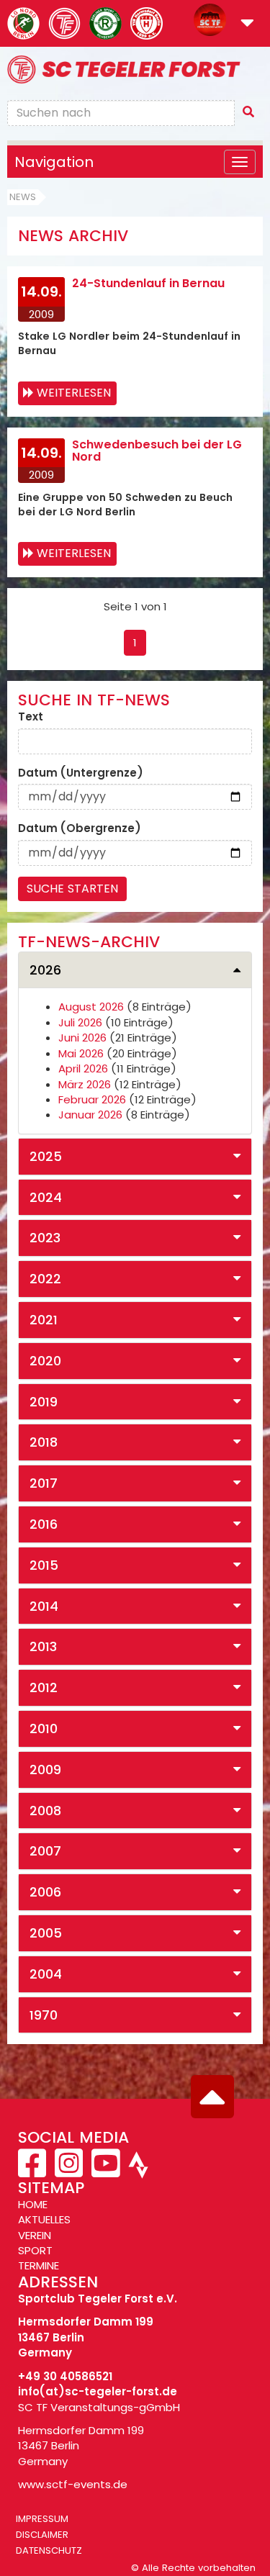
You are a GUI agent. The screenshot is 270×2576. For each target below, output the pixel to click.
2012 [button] (44, 1687)
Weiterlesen (74, 393)
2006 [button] (45, 1892)
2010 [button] (44, 1728)
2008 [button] (45, 1811)
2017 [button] (44, 1483)
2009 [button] (45, 1770)
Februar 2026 (92, 1099)
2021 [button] (44, 1320)
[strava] (137, 2171)
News (23, 197)
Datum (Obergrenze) (80, 828)
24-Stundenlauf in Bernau (148, 283)
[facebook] (33, 2171)
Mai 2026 (81, 1053)
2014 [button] (44, 1606)
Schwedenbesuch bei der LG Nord (157, 451)
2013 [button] (43, 1646)
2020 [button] (45, 1361)
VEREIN (35, 2235)
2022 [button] (45, 1279)
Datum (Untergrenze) (81, 773)
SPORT (35, 2250)
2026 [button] (45, 970)
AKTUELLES (44, 2219)
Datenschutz (49, 2550)
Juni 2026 (82, 1038)
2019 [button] (44, 1402)
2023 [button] (45, 1238)
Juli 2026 (80, 1022)
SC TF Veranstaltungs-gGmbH (99, 2407)
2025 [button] (46, 1156)
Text (31, 717)
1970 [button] (44, 2015)
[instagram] (69, 2171)
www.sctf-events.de (73, 2484)
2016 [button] (44, 1524)
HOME (33, 2204)
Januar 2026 (90, 1115)
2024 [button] (46, 1197)
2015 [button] (44, 1565)
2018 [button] (44, 1442)
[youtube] (105, 2171)
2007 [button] (45, 1851)
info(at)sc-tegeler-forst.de (98, 2391)
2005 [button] (46, 1933)
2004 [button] (46, 1974)
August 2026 (91, 1007)
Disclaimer (42, 2535)
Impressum (42, 2519)
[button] (247, 24)
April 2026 (83, 1068)
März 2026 (85, 1084)
